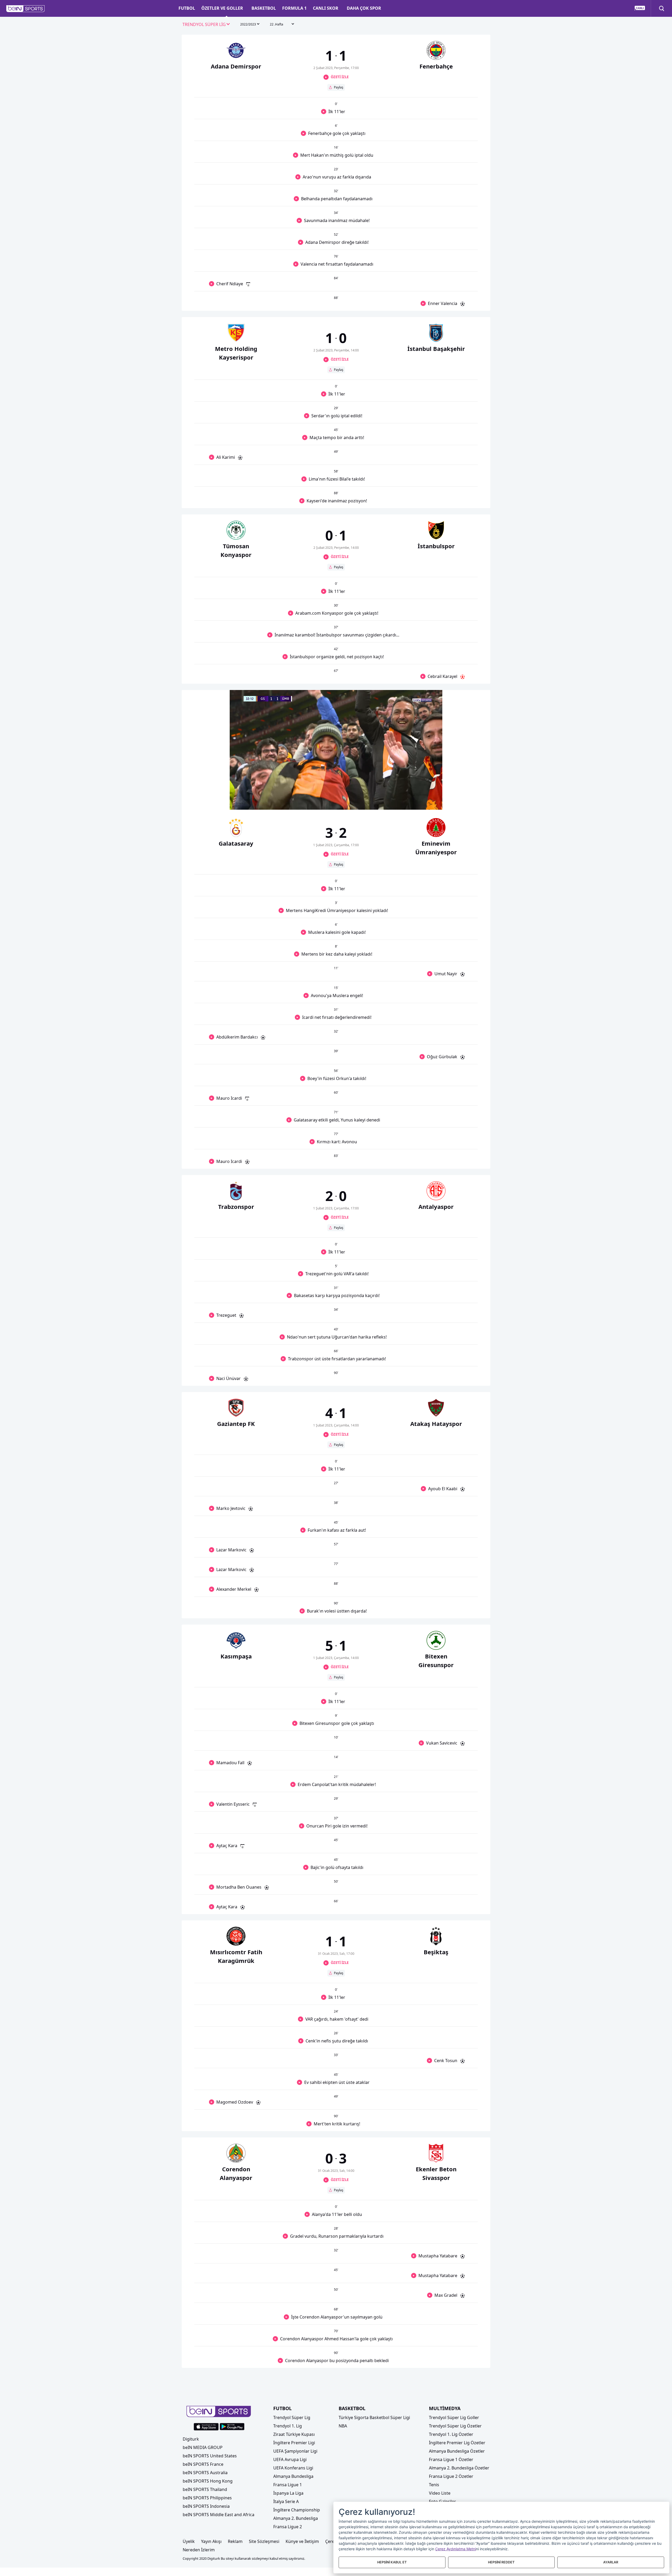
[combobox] (206, 25)
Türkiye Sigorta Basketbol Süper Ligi (374, 2417)
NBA (343, 2426)
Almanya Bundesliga (293, 2476)
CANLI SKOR (326, 8)
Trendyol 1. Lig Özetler (451, 2434)
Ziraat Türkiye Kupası (294, 2434)
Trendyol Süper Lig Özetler (455, 2426)
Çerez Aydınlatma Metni (456, 2549)
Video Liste (440, 2493)
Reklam (235, 2541)
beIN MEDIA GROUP (203, 2447)
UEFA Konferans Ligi (293, 2468)
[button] (26, 9)
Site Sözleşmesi (264, 2541)
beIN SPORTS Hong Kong (208, 2481)
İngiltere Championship (297, 2510)
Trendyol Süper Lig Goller (454, 2417)
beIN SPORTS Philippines (207, 2498)
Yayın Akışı (211, 2541)
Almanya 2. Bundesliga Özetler (459, 2468)
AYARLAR (611, 2562)
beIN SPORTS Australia (205, 2473)
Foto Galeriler (442, 2501)
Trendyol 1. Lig (288, 2426)
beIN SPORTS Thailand (205, 2489)
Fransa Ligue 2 (288, 2527)
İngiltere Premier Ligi (294, 2443)
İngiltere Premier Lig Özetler (457, 2443)
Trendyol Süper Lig (292, 2417)
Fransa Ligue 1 (288, 2485)
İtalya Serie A (286, 2501)
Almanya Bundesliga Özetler (457, 2451)
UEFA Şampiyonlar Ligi (295, 2451)
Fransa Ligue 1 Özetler (451, 2459)
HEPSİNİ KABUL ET (392, 2562)
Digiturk (191, 2439)
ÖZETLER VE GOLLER (222, 8)
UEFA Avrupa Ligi (290, 2459)
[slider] (336, 793)
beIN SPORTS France (203, 2464)
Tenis (434, 2485)
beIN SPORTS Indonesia (206, 2506)
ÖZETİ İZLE (340, 77)
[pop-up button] (426, 801)
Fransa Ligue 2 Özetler (451, 2476)
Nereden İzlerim (199, 2550)
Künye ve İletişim (302, 2541)
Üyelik (189, 2541)
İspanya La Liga (288, 2493)
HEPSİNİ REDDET (501, 2562)
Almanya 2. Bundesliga (296, 2518)
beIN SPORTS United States (210, 2456)
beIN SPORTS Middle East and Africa (219, 2515)
